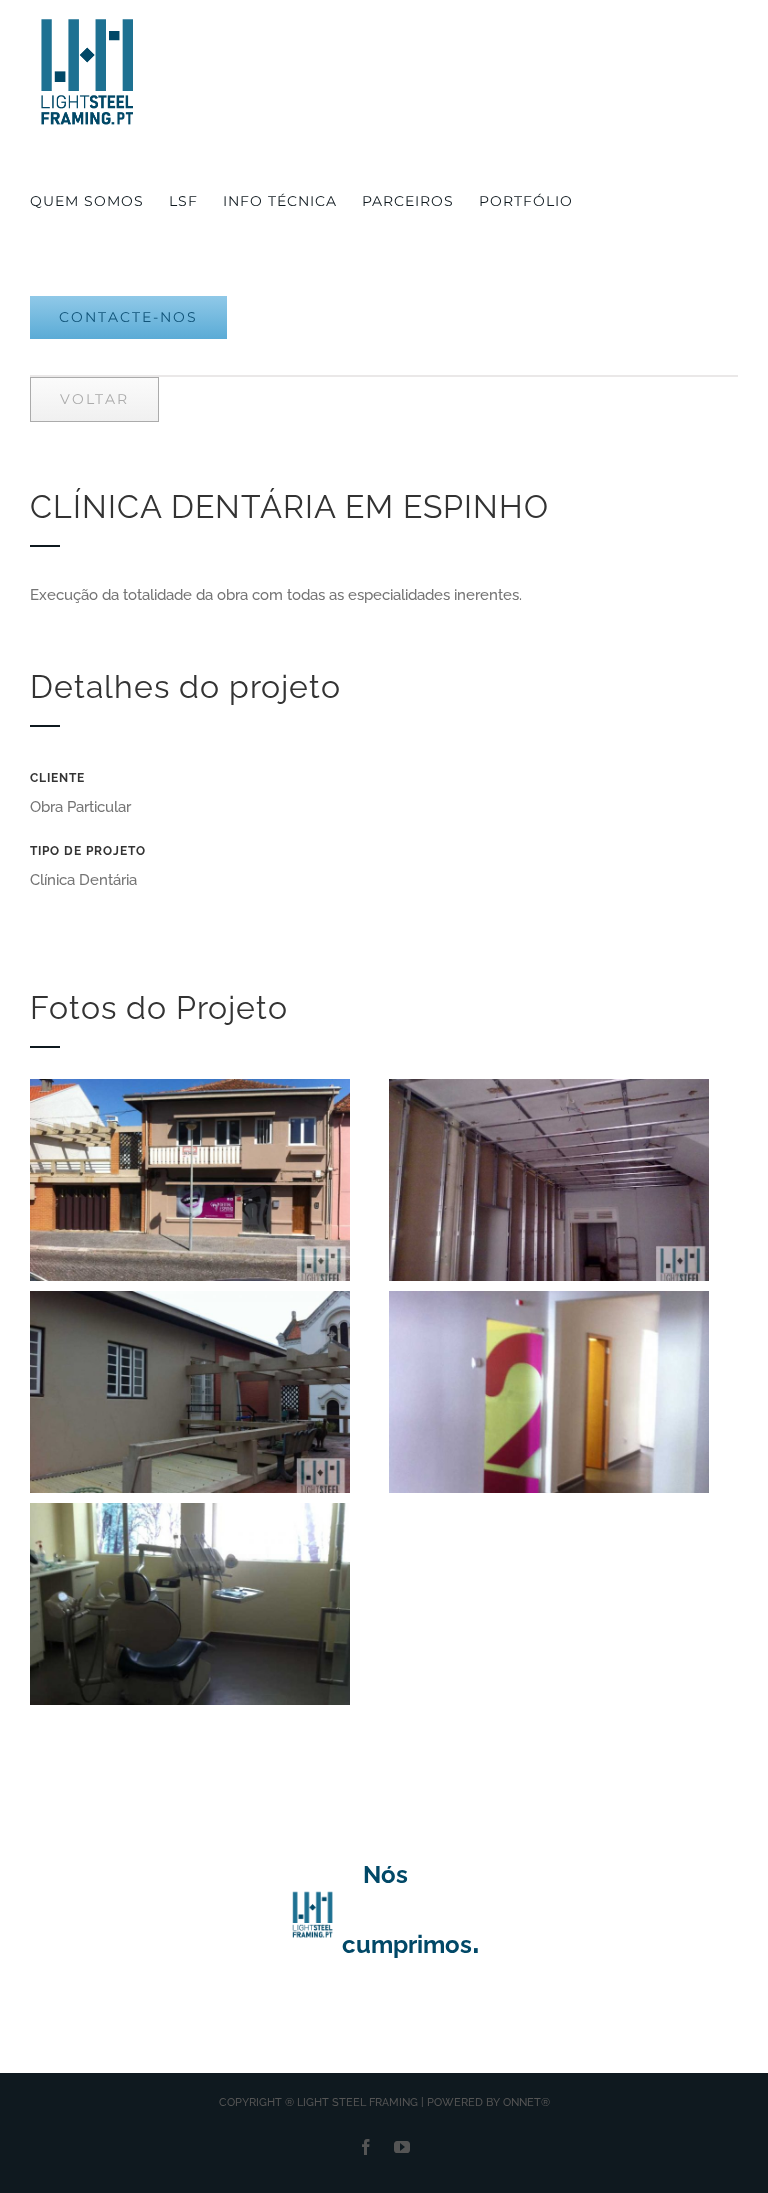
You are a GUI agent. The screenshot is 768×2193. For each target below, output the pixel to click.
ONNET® (526, 2102)
